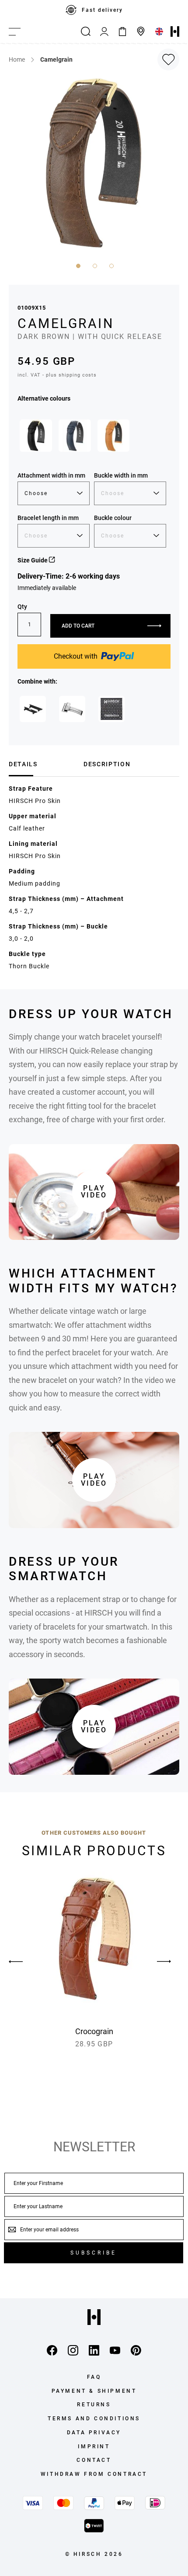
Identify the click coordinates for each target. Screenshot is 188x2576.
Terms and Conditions (94, 2419)
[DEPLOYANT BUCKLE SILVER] (72, 709)
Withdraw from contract (94, 2474)
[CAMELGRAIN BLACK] (36, 436)
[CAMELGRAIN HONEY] (114, 436)
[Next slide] (164, 1962)
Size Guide (33, 560)
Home (17, 59)
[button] (77, 265)
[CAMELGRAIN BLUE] (75, 436)
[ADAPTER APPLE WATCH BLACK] (33, 709)
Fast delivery (102, 10)
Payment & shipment (94, 2391)
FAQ (94, 2377)
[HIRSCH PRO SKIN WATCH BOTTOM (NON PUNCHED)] (111, 709)
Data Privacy (94, 2433)
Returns (94, 2405)
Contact (94, 2460)
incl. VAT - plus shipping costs (57, 375)
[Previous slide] (24, 1962)
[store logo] (175, 31)
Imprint (94, 2447)
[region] (94, 10)
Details (23, 764)
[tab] (43, 764)
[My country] (159, 31)
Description (107, 764)
